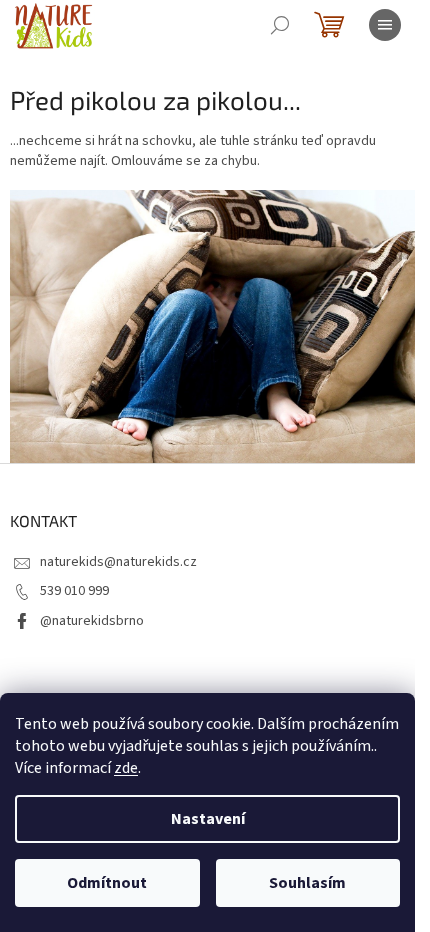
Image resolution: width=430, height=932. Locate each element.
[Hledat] (280, 25)
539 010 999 (74, 591)
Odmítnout (107, 883)
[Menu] (385, 25)
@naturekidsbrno (92, 621)
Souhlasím (307, 883)
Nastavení (208, 819)
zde (126, 768)
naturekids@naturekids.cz (118, 562)
